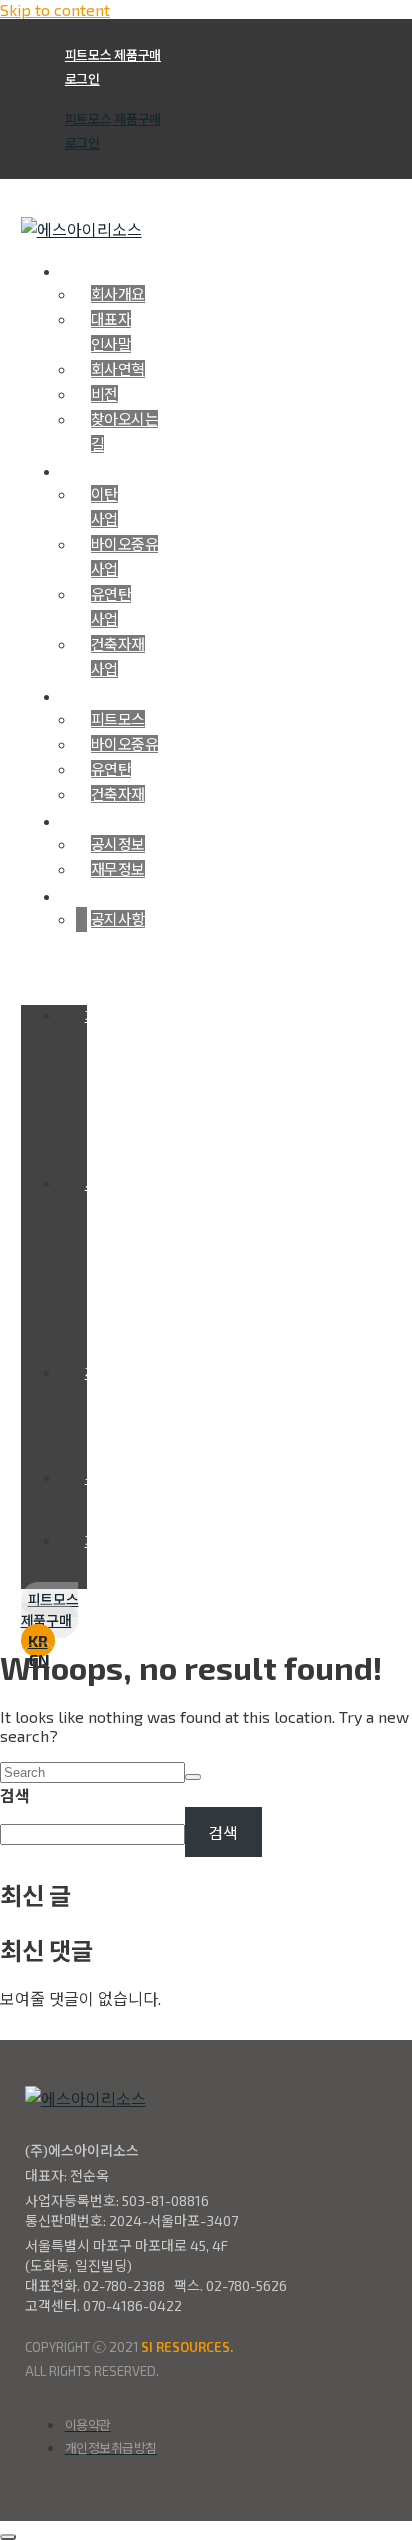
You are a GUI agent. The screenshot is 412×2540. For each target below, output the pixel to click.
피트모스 (118, 719)
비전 (104, 394)
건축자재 (118, 794)
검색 (15, 1795)
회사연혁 (118, 369)
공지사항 (118, 919)
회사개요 (118, 294)
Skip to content (55, 9)
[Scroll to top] (8, 2537)
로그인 (82, 79)
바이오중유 (125, 744)
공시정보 (118, 844)
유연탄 (111, 769)
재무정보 (118, 869)
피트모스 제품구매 (113, 55)
